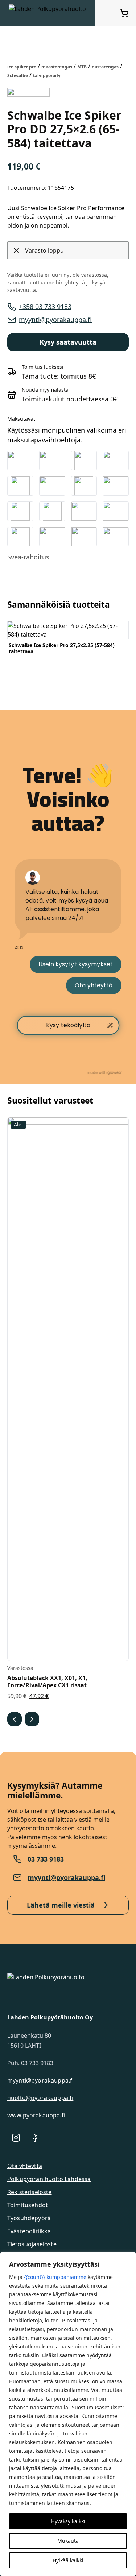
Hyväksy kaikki (68, 2521)
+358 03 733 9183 (45, 307)
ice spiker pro (22, 67)
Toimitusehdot (28, 2205)
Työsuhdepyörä (29, 2218)
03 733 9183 (46, 1859)
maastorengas (57, 67)
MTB (82, 67)
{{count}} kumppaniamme (55, 2277)
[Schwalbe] (28, 92)
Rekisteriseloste (30, 2192)
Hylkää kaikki (68, 2560)
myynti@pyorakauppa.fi (55, 320)
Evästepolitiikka (29, 2231)
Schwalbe (18, 76)
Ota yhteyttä (25, 2166)
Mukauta (68, 2541)
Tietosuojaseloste (32, 2244)
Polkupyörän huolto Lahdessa (49, 2179)
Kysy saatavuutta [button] (68, 342)
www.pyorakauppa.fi (36, 2115)
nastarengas (105, 67)
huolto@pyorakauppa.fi (40, 2098)
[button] (15, 1719)
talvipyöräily (47, 76)
